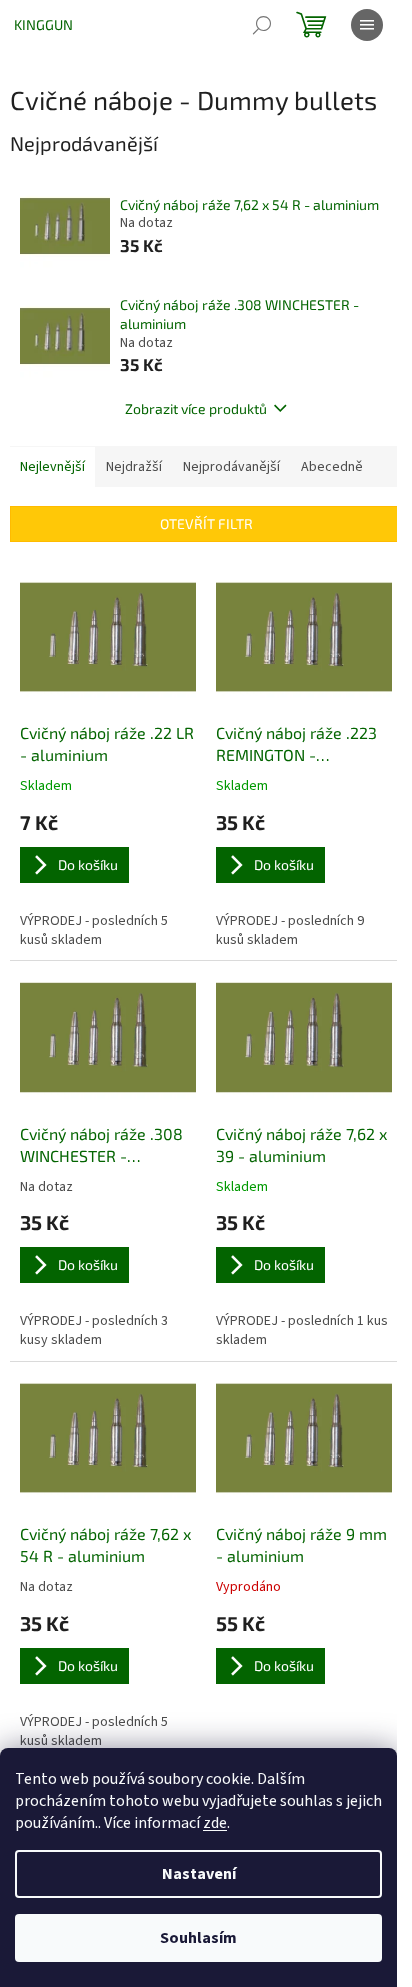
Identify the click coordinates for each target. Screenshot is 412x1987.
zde (215, 1823)
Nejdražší (134, 467)
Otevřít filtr (206, 523)
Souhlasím (198, 1938)
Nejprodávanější (231, 467)
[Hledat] (262, 25)
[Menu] (367, 25)
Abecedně (332, 467)
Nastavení (199, 1874)
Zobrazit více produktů (196, 408)
